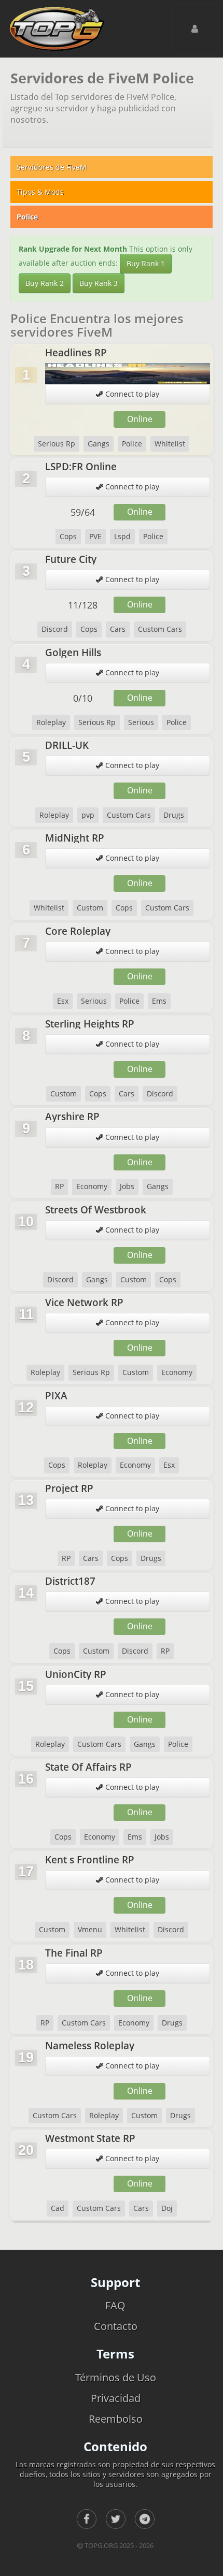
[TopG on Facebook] (87, 2519)
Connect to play (131, 394)
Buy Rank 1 (146, 263)
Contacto (116, 2326)
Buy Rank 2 (45, 283)
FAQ (115, 2305)
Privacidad (116, 2398)
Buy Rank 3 (99, 283)
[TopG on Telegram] (145, 2519)
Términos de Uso (116, 2377)
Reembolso (116, 2419)
